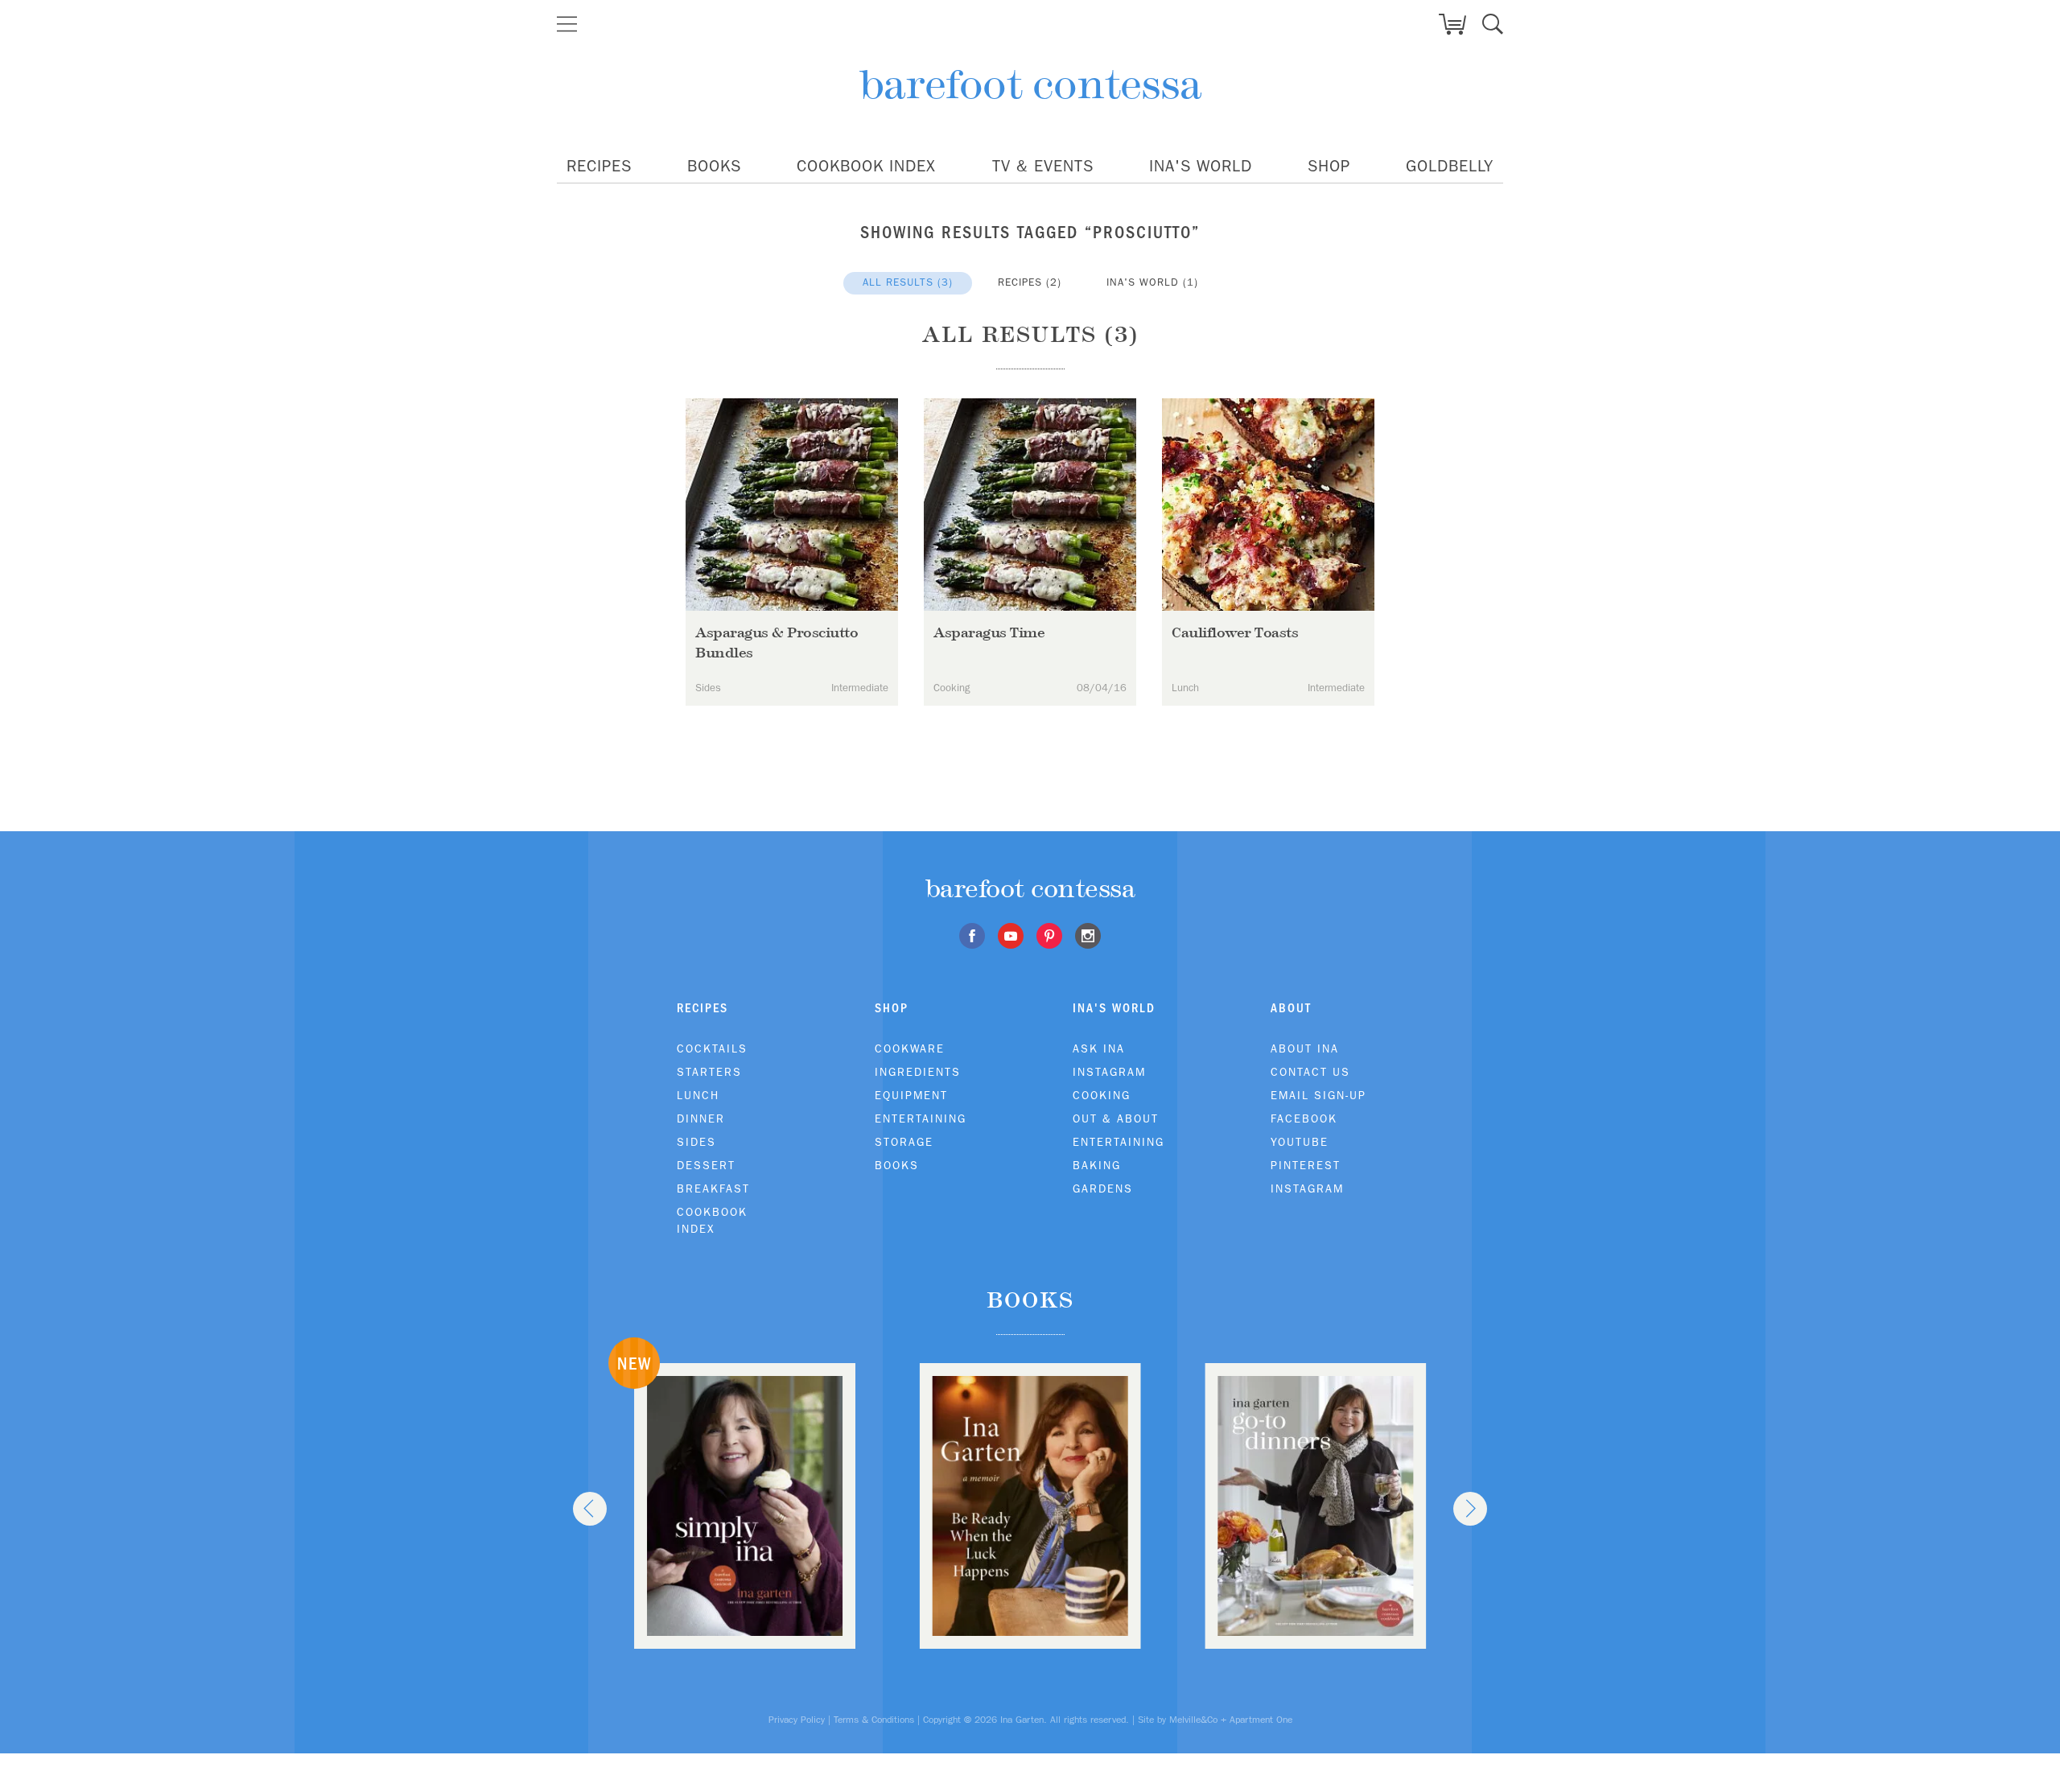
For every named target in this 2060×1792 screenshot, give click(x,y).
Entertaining (921, 1118)
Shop (1329, 166)
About (1291, 1008)
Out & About (1116, 1118)
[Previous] (590, 1509)
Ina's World (1201, 166)
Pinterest (1306, 1165)
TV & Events (1043, 166)
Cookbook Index (866, 166)
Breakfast (713, 1188)
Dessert (706, 1165)
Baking (1097, 1165)
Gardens (1103, 1188)
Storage (904, 1142)
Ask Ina (1099, 1048)
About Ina (1305, 1048)
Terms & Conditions (874, 1720)
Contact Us (1310, 1072)
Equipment (911, 1095)
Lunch (698, 1095)
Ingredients (918, 1072)
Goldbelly (1450, 166)
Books (714, 166)
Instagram (1109, 1072)
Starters (709, 1072)
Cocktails (712, 1048)
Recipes (599, 166)
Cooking (1102, 1095)
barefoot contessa (1030, 84)
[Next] (1470, 1509)
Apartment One (1261, 1720)
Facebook (1304, 1118)
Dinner (701, 1118)
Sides (696, 1142)
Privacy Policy (797, 1720)
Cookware (910, 1048)
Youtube (1300, 1142)
